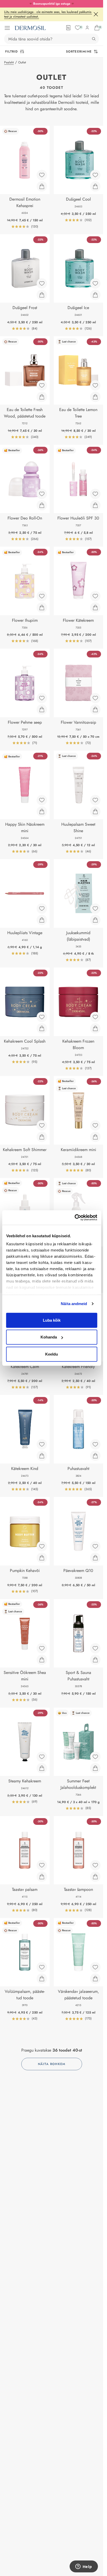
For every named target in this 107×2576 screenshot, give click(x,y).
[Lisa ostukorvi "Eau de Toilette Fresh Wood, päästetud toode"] (42, 397)
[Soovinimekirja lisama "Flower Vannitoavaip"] (95, 698)
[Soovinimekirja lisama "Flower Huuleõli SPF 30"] (95, 494)
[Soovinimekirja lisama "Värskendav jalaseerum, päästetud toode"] (95, 1967)
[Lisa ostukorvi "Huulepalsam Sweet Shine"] (95, 811)
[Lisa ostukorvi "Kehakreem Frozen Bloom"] (95, 1028)
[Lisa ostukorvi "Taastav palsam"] (42, 1877)
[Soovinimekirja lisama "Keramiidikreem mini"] (95, 1125)
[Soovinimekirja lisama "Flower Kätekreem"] (95, 596)
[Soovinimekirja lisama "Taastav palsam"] (42, 1865)
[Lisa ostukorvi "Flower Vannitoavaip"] (95, 709)
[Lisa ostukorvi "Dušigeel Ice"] (95, 295)
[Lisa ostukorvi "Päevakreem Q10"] (95, 1558)
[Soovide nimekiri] (78, 28)
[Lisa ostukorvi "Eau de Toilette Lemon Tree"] (95, 397)
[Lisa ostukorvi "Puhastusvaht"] (95, 1456)
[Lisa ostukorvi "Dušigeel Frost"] (42, 295)
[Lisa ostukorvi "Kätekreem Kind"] (42, 1456)
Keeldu (52, 1354)
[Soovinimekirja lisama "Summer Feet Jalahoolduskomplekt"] (95, 1757)
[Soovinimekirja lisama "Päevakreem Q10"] (95, 1546)
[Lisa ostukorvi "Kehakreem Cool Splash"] (42, 1028)
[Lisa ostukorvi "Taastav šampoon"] (95, 1877)
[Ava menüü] (7, 28)
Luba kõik (52, 1320)
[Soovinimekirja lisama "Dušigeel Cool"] (95, 175)
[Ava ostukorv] (97, 28)
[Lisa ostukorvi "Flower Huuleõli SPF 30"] (95, 505)
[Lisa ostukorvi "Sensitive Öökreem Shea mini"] (42, 1660)
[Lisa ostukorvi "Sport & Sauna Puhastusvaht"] (95, 1660)
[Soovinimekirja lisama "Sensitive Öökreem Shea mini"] (42, 1648)
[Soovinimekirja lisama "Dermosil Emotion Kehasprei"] (42, 175)
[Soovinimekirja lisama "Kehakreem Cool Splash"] (42, 1017)
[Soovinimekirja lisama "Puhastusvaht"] (95, 1444)
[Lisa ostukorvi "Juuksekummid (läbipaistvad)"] (95, 920)
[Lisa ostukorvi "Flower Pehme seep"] (42, 709)
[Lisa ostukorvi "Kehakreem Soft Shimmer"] (42, 1137)
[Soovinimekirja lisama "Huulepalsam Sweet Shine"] (95, 800)
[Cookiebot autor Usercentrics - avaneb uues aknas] (74, 1218)
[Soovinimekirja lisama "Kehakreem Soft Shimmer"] (42, 1125)
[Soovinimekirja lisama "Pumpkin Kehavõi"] (42, 1546)
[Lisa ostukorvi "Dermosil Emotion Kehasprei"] (42, 186)
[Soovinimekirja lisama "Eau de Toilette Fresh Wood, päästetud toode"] (42, 385)
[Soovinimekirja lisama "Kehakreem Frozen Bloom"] (95, 1017)
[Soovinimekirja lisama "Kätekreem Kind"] (42, 1444)
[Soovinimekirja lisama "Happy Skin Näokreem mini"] (42, 800)
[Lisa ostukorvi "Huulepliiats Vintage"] (42, 920)
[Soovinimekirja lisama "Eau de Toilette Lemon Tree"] (95, 385)
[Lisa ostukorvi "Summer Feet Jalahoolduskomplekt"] (95, 1768)
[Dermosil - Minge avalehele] (30, 28)
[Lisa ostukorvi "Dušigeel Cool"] (95, 186)
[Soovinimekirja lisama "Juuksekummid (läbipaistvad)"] (95, 909)
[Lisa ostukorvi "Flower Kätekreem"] (95, 608)
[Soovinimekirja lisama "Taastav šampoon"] (95, 1865)
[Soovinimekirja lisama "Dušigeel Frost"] (42, 283)
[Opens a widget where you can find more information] (84, 2567)
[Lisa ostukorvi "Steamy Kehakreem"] (42, 1768)
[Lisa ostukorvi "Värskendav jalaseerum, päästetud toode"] (95, 1979)
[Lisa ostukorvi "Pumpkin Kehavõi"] (42, 1558)
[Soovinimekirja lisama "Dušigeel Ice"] (95, 283)
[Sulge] (96, 14)
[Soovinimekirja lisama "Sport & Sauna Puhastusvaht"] (95, 1648)
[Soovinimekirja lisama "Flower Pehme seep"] (42, 698)
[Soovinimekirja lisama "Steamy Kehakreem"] (42, 1757)
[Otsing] (94, 39)
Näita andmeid (74, 1304)
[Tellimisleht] (68, 28)
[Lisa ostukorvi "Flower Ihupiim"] (42, 608)
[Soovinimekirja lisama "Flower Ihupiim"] (42, 596)
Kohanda (49, 1337)
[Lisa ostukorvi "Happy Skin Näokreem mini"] (42, 811)
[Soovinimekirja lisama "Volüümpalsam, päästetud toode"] (42, 1967)
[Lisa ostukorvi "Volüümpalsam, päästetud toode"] (42, 1979)
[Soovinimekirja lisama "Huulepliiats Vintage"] (42, 909)
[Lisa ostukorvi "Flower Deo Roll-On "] (42, 505)
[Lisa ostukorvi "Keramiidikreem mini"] (95, 1137)
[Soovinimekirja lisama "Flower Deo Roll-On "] (42, 494)
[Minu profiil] (87, 28)
